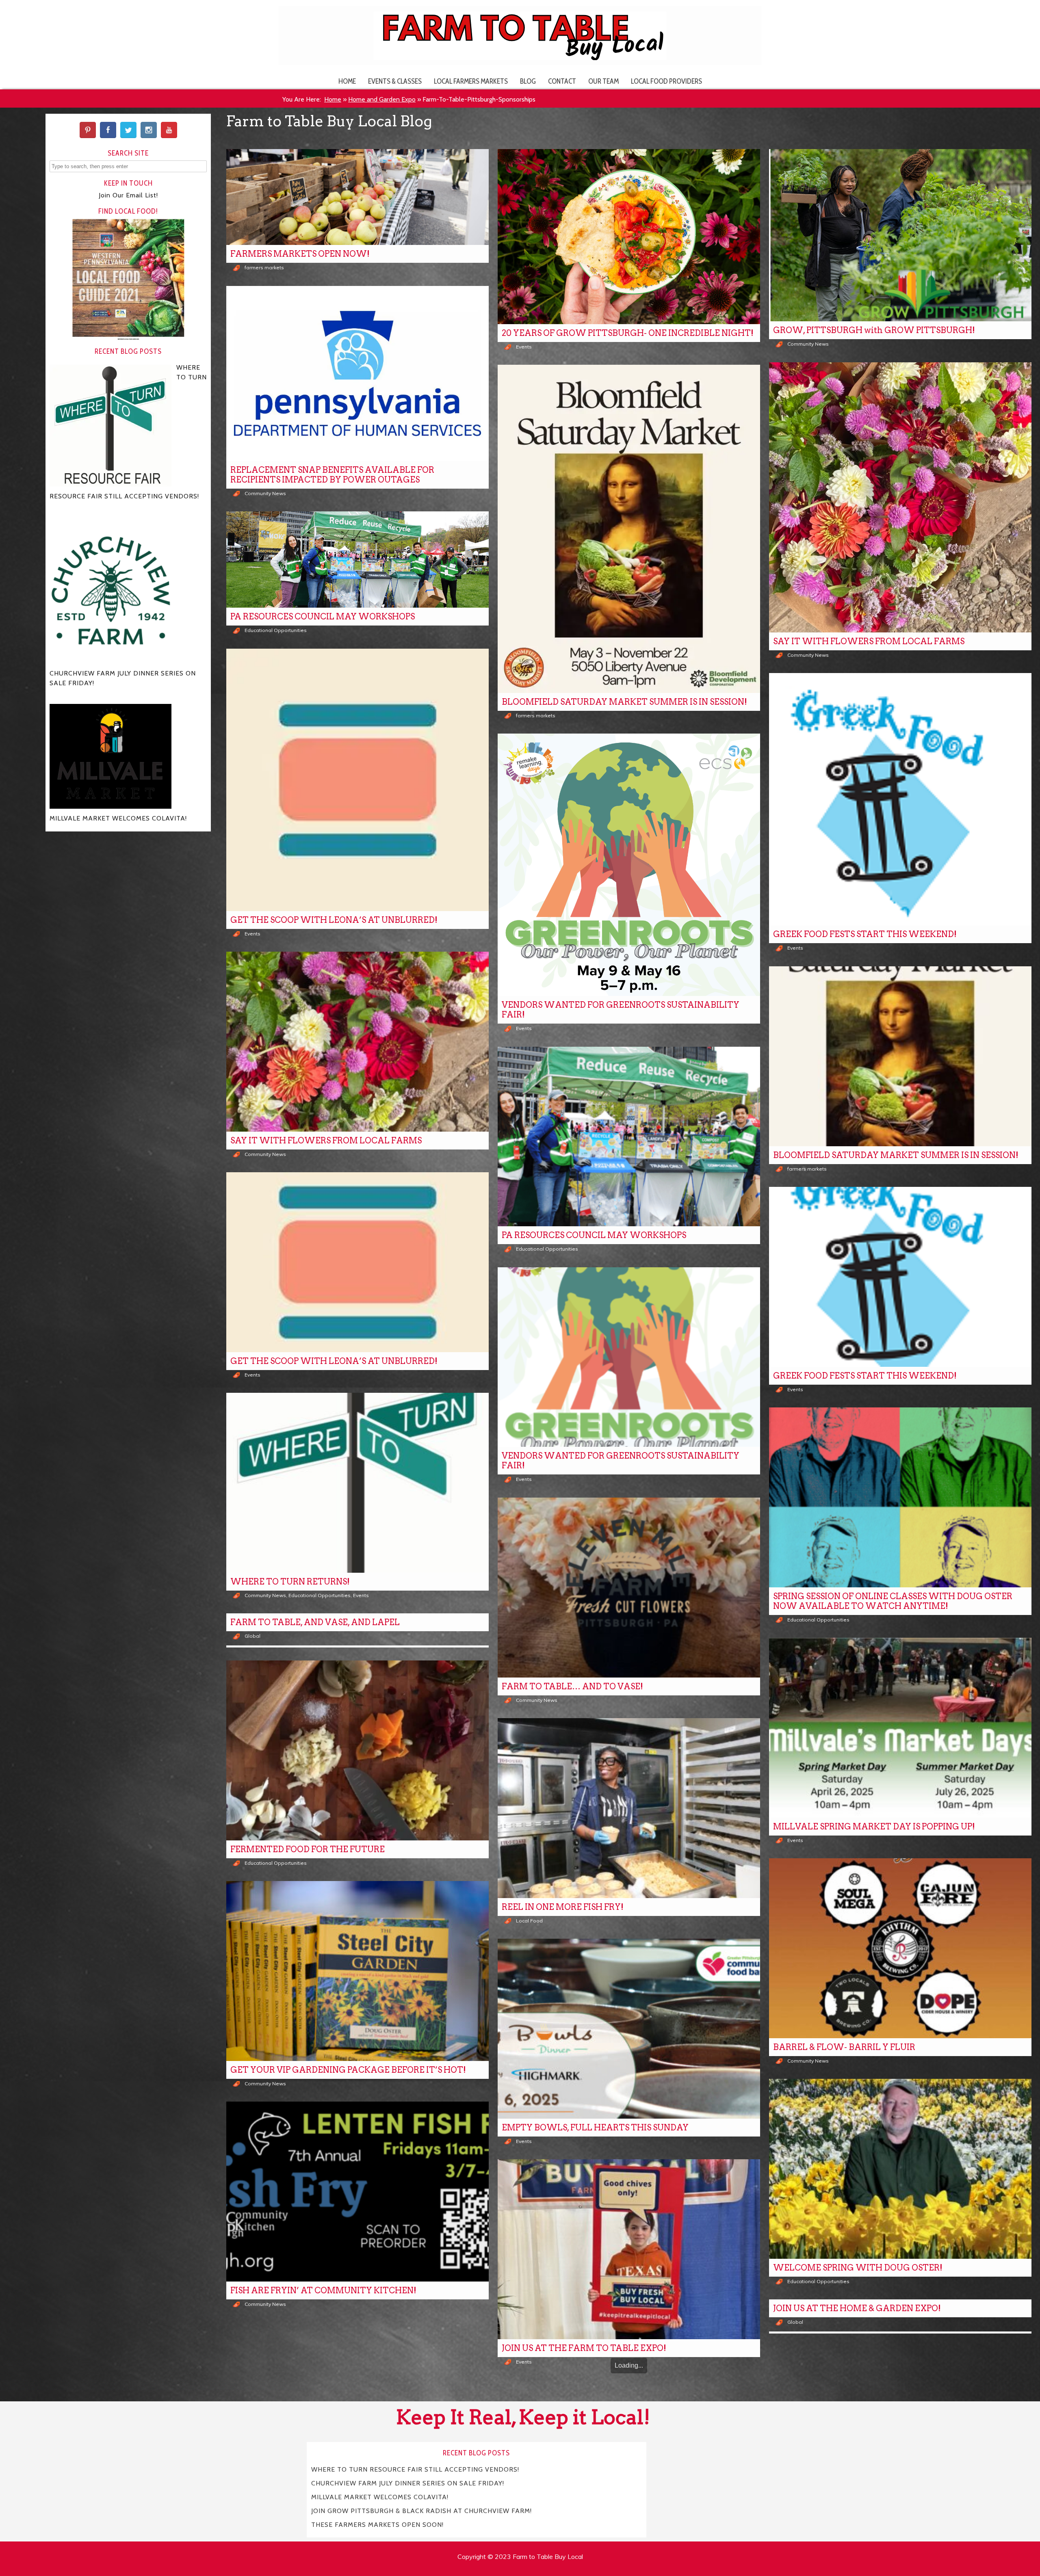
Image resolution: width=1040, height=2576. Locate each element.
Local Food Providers (666, 81)
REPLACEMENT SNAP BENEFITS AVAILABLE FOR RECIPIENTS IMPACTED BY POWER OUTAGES (332, 475)
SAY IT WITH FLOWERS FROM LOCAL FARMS (869, 641)
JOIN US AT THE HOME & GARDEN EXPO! (857, 2308)
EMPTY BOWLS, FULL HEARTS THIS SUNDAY (595, 2128)
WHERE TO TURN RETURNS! (290, 1582)
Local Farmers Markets (471, 81)
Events (524, 347)
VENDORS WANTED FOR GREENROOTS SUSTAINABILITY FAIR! (621, 1010)
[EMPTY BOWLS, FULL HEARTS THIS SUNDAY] (629, 2029)
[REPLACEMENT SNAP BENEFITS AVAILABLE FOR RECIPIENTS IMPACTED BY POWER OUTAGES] (357, 373)
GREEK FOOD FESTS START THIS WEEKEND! (865, 934)
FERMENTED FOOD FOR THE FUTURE (308, 1849)
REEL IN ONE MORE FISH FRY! (563, 1907)
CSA (792, 2549)
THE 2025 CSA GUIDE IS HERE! (835, 2535)
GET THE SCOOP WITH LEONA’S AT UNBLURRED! (334, 920)
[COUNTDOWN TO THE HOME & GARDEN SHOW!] (629, 2470)
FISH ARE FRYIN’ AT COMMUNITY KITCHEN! (323, 2290)
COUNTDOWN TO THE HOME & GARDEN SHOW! (604, 2569)
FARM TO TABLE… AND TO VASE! (572, 1686)
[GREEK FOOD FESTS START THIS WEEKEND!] (900, 799)
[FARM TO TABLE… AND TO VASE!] (629, 1588)
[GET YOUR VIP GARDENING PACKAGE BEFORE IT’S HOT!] (357, 1971)
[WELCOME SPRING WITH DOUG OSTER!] (900, 2169)
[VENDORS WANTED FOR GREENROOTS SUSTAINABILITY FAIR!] (629, 865)
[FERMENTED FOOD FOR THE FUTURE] (357, 1750)
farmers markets (264, 267)
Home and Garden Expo (382, 99)
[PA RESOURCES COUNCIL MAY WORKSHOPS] (357, 560)
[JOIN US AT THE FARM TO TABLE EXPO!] (629, 2249)
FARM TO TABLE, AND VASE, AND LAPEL (315, 1622)
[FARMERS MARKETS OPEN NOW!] (357, 197)
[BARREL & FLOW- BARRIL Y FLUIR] (900, 1948)
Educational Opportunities (276, 630)
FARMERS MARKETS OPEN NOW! (300, 254)
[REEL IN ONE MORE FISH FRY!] (629, 1808)
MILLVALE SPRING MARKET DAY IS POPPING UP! (874, 1827)
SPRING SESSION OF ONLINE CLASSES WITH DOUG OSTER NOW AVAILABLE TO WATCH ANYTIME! (893, 1601)
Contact (562, 81)
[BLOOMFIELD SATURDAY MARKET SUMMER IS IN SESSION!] (629, 529)
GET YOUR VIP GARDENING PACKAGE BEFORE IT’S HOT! (348, 2070)
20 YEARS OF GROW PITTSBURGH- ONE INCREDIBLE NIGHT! (628, 333)
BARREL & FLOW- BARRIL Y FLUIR (844, 2047)
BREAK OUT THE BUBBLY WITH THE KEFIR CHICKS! (339, 2511)
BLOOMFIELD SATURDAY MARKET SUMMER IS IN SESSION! (624, 702)
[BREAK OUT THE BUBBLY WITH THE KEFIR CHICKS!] (357, 2412)
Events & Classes (395, 81)
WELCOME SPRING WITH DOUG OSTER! (858, 2268)
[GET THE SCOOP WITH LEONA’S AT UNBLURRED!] (357, 780)
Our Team (603, 81)
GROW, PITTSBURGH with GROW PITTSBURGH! (874, 330)
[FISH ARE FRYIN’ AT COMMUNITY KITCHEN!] (357, 2192)
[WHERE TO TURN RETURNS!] (357, 1483)
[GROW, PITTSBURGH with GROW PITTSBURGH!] (900, 235)
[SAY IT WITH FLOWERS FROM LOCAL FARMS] (900, 497)
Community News (808, 344)
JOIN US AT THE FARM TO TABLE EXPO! (584, 2348)
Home (347, 81)
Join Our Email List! (128, 195)
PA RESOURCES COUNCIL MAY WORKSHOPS (323, 617)
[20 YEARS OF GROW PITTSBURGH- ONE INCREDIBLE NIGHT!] (629, 237)
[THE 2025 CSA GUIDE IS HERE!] (900, 2436)
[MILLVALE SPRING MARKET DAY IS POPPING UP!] (900, 1728)
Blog (528, 81)
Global (252, 1636)
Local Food (529, 1921)
